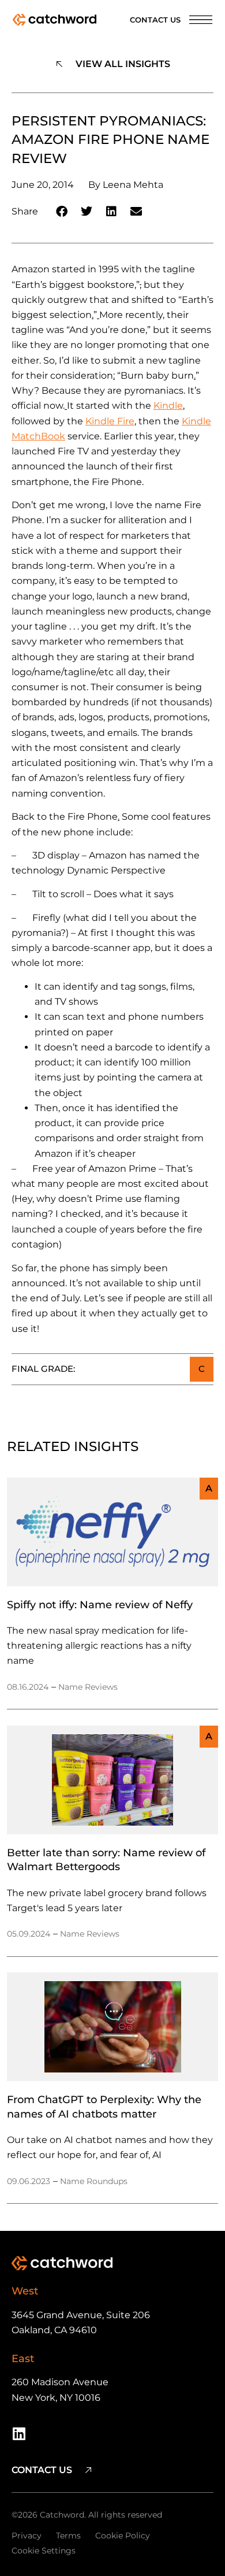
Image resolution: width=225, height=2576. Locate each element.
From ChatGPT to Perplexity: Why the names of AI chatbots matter (104, 2106)
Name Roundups (94, 2181)
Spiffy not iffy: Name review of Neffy (100, 1605)
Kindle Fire (110, 421)
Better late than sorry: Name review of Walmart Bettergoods (106, 1859)
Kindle (168, 406)
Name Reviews (88, 1687)
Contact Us (155, 20)
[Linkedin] (19, 2433)
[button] (62, 211)
